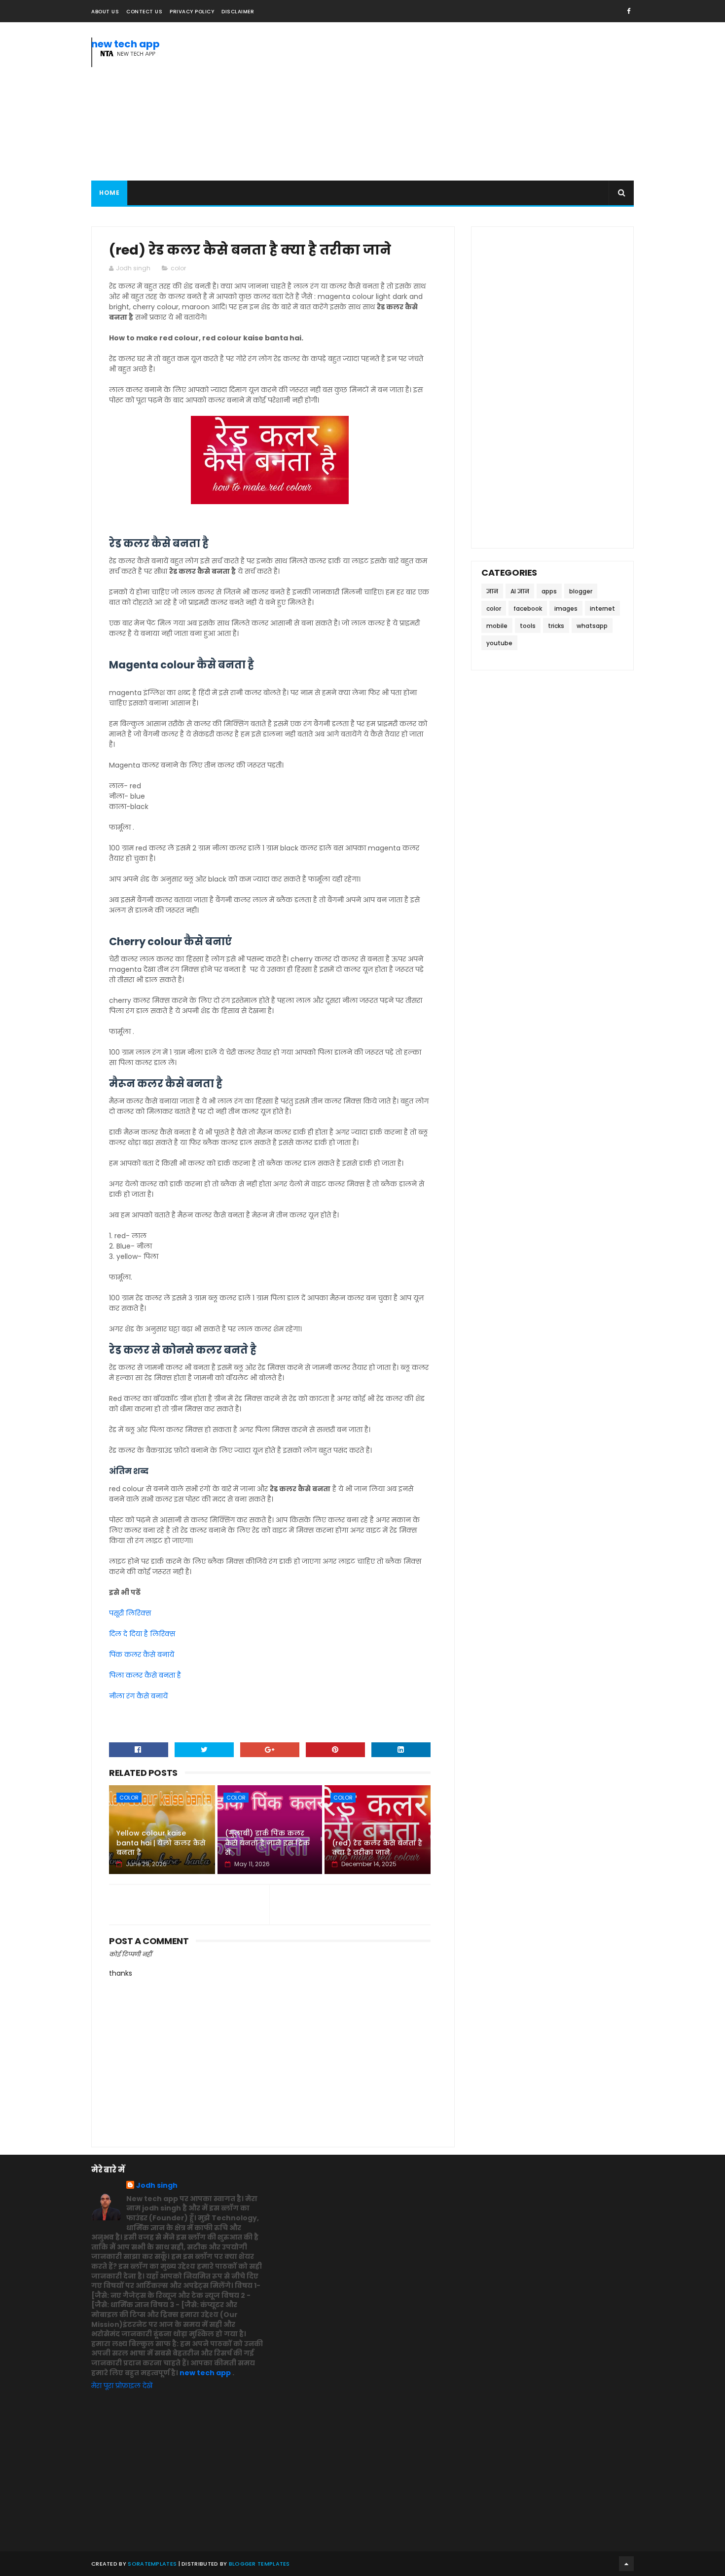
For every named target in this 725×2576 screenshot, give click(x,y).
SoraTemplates (152, 2564)
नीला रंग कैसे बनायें (138, 1696)
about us (105, 12)
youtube (499, 643)
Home (109, 193)
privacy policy (192, 12)
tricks (556, 626)
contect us (144, 12)
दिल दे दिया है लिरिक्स (142, 1634)
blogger (581, 591)
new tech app (126, 44)
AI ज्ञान (520, 591)
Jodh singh (157, 2186)
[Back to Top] (626, 2564)
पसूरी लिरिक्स (130, 1613)
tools (528, 626)
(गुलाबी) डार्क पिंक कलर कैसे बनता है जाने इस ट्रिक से (267, 1843)
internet (602, 608)
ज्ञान (492, 591)
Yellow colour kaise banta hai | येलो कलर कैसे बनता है (161, 1843)
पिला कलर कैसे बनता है (145, 1675)
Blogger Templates (259, 2564)
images (566, 608)
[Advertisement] (454, 102)
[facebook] (629, 11)
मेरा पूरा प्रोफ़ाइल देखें (122, 2386)
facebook (528, 608)
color (178, 268)
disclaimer (238, 12)
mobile (497, 626)
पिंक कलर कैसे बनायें (142, 1655)
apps (549, 591)
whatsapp (592, 626)
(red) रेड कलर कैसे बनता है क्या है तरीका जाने (377, 1848)
